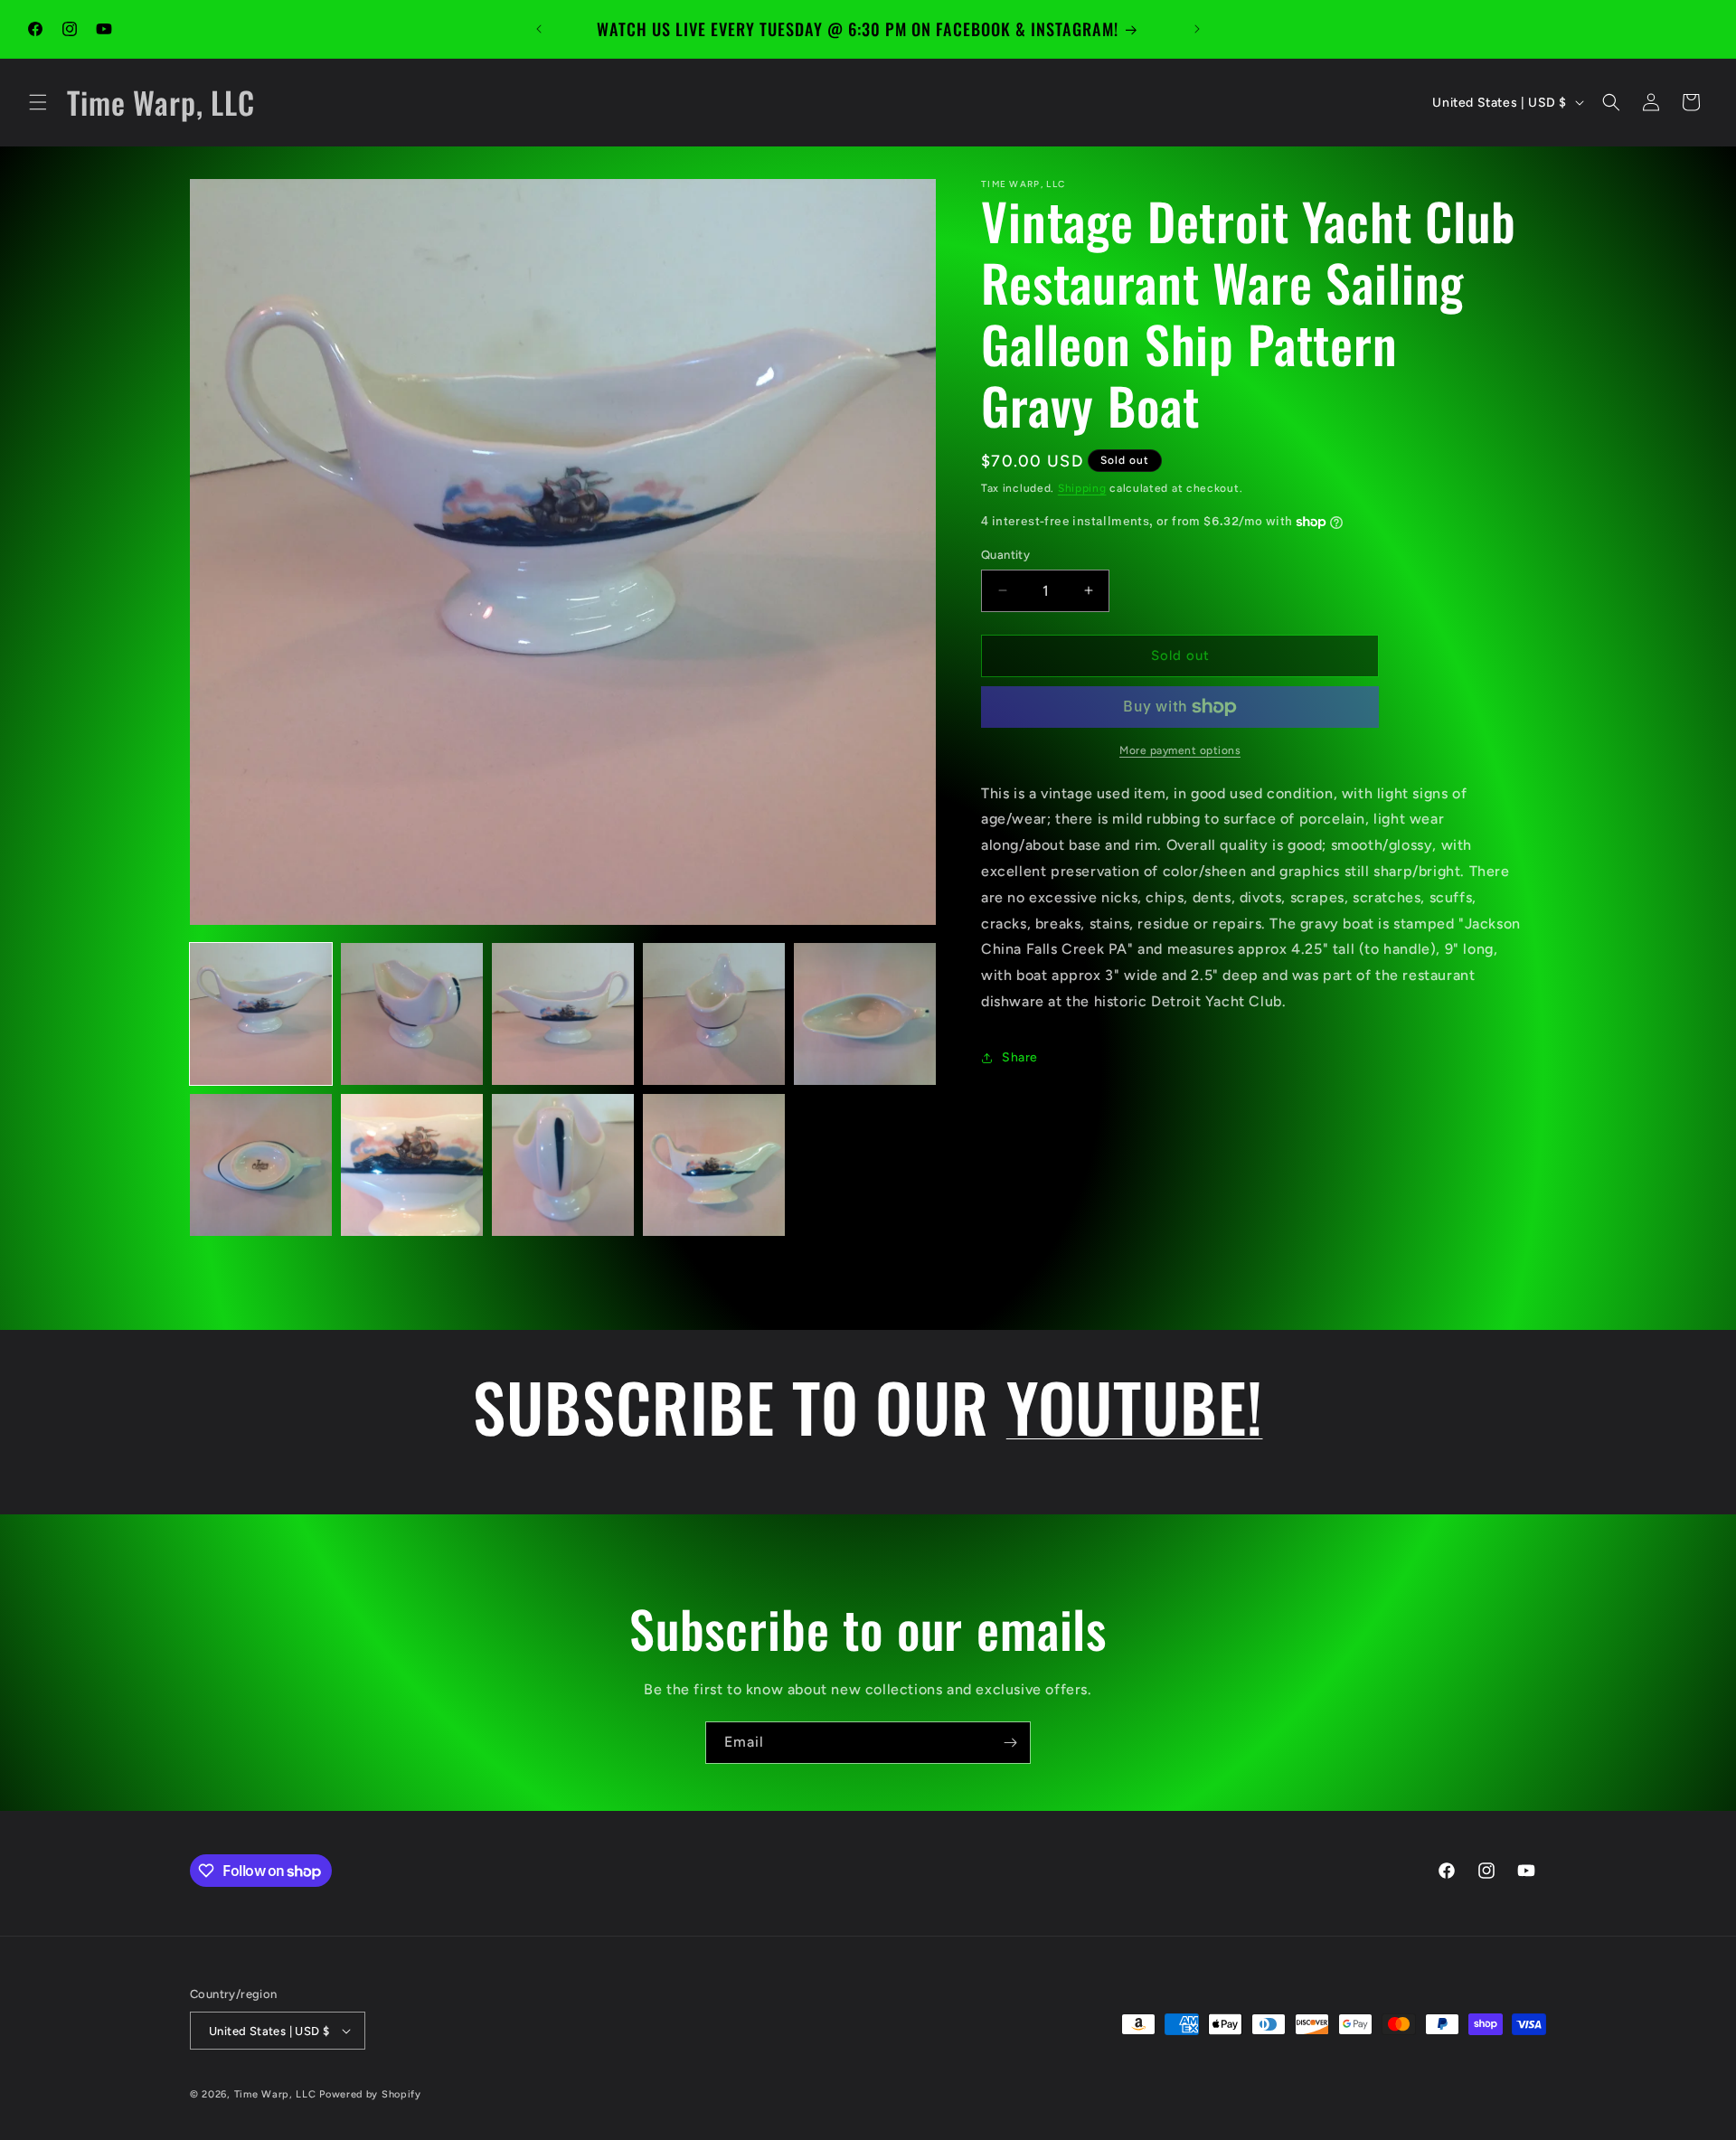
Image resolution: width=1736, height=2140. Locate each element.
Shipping (1082, 488)
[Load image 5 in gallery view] (865, 1014)
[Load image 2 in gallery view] (412, 1014)
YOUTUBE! (1135, 1406)
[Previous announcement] (539, 29)
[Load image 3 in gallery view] (563, 1014)
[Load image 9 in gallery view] (714, 1165)
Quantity (1005, 555)
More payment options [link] (1180, 750)
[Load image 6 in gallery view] (261, 1165)
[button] (38, 102)
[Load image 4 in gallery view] (714, 1014)
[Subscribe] (1010, 1743)
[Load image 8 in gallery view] (563, 1165)
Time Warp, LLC (275, 2094)
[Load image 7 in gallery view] (412, 1165)
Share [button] (1020, 1057)
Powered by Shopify (370, 2094)
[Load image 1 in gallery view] (261, 1014)
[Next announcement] (1197, 29)
